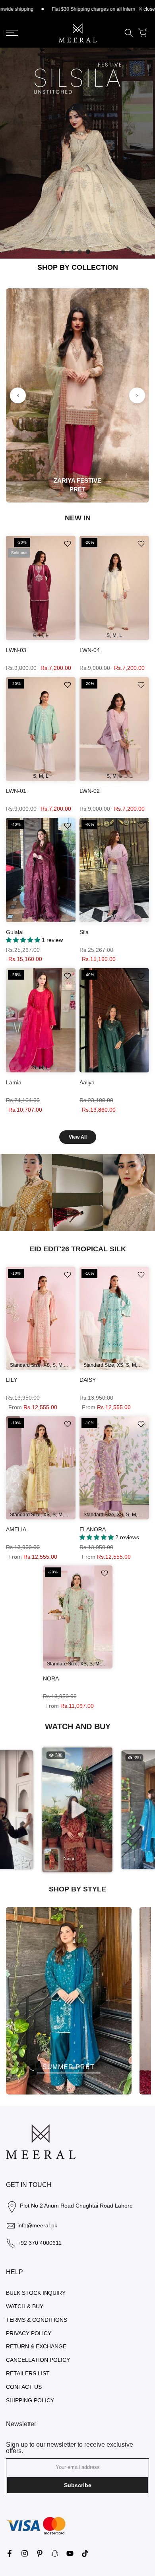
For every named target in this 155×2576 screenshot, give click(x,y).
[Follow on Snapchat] (55, 2553)
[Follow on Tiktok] (85, 2553)
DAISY (88, 1380)
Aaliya (87, 1082)
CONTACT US (24, 2387)
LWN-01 (16, 791)
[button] (78, 1810)
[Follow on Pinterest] (40, 2553)
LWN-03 (16, 650)
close (149, 9)
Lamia (14, 1082)
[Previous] (18, 395)
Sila (84, 932)
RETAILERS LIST (28, 2373)
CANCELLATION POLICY (38, 2360)
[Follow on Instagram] (25, 2553)
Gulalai (15, 932)
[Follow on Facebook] (10, 2553)
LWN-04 (90, 650)
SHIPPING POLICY (30, 2400)
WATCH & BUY (25, 2306)
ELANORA (93, 1529)
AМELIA (16, 1529)
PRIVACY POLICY (29, 2333)
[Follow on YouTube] (70, 2553)
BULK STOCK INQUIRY (36, 2293)
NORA (51, 1678)
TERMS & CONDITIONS (37, 2320)
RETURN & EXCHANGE (36, 2346)
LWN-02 (90, 791)
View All (78, 1137)
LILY (12, 1380)
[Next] (137, 395)
